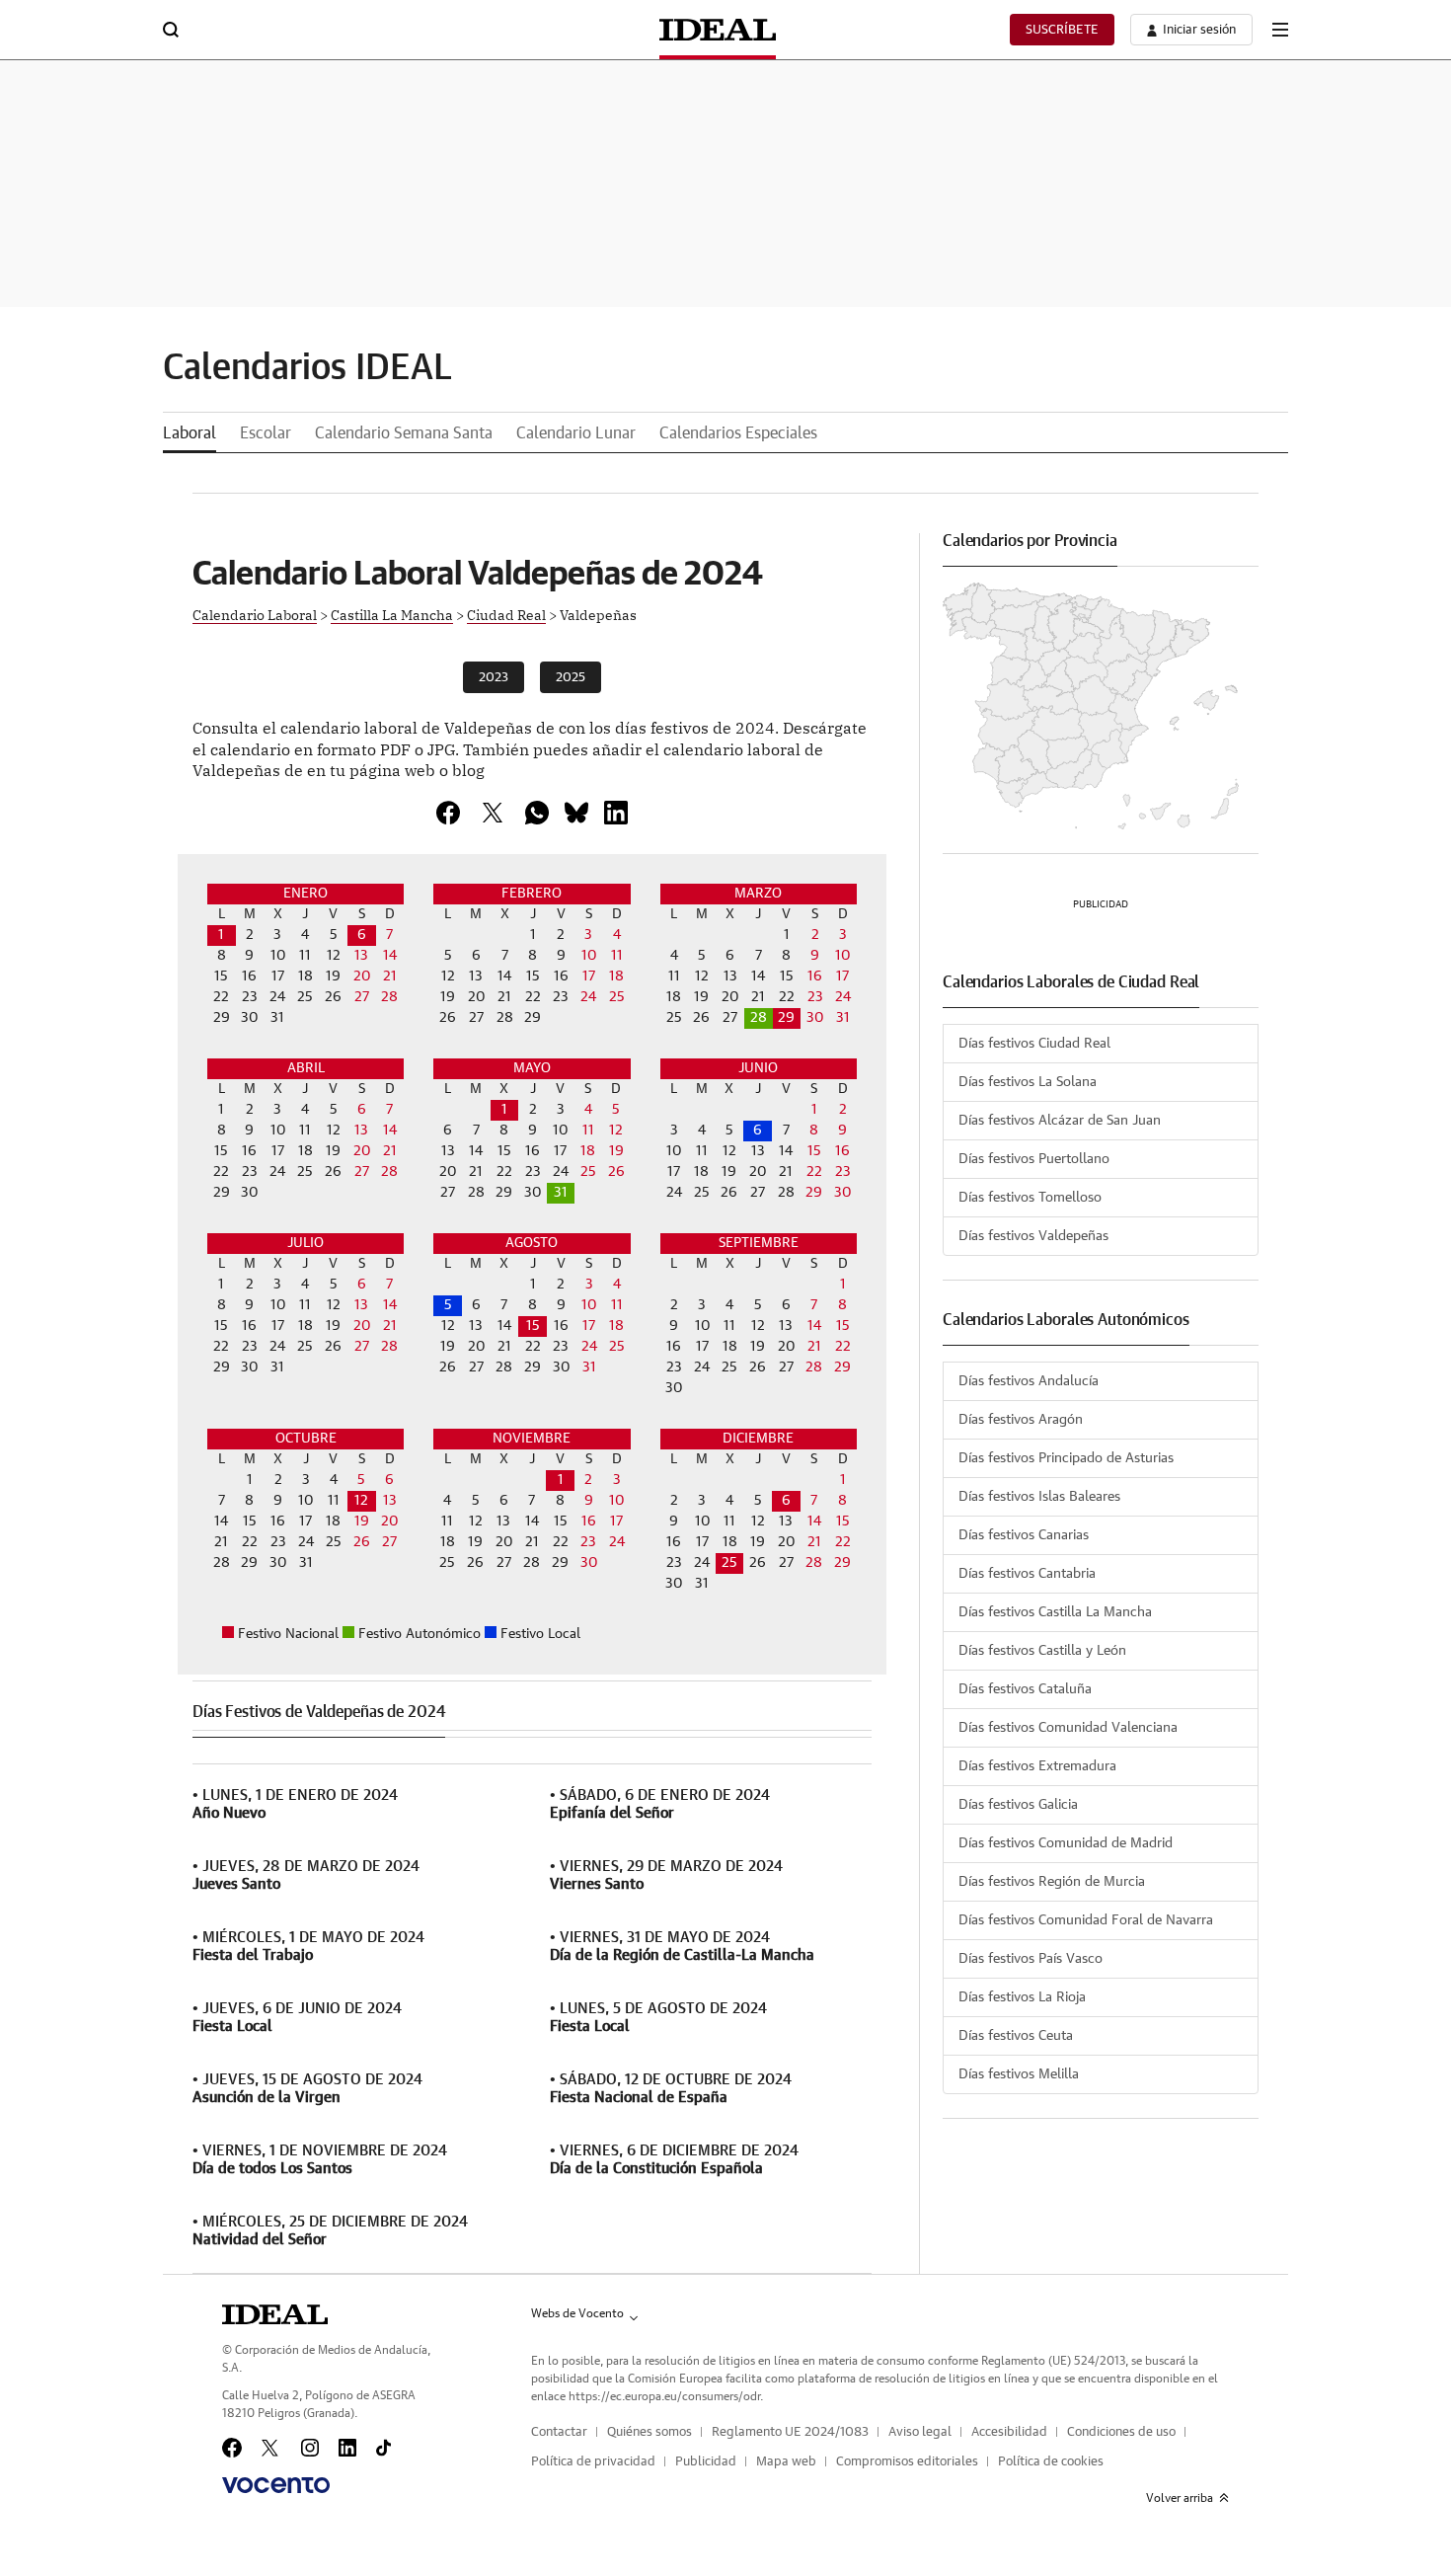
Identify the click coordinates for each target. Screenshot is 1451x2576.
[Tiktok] (383, 2448)
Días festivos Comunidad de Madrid (1066, 1843)
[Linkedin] (616, 813)
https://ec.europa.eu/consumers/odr (664, 2396)
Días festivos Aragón (1021, 1420)
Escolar (266, 433)
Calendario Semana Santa (404, 433)
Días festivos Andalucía (1029, 1381)
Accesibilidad (1009, 2432)
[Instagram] (310, 2448)
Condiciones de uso (1121, 2432)
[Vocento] (276, 2485)
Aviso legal (920, 2432)
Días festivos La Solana (1028, 1082)
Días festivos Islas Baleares (1039, 1497)
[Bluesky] (576, 813)
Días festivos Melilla (1019, 2074)
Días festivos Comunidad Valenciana (1068, 1728)
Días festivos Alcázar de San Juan (1060, 1121)
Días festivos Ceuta (1016, 2036)
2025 (571, 678)
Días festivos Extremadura (1037, 1766)
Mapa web (786, 2462)
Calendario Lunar (576, 433)
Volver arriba (1180, 2498)
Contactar (559, 2432)
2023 (494, 678)
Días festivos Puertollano (1034, 1159)
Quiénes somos (649, 2432)
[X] (493, 813)
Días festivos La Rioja (1022, 1997)
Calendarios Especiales (738, 433)
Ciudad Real (506, 614)
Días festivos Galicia (1018, 1805)
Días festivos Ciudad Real (1034, 1044)
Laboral (190, 433)
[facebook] (448, 813)
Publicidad (706, 2462)
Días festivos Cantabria (1027, 1574)
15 (533, 1326)
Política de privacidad (593, 2462)
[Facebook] (232, 2448)
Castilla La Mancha (392, 614)
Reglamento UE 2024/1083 (790, 2432)
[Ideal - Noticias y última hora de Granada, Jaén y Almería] (718, 30)
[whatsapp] (537, 813)
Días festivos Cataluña (1025, 1689)
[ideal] (275, 2314)
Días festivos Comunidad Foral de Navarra (1086, 1920)
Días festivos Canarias (1024, 1535)
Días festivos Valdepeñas (1033, 1236)
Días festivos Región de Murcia (1052, 1882)
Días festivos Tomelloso (1030, 1198)
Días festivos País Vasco (1031, 1959)
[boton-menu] (1280, 30)
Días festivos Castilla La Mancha (1055, 1612)
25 (729, 1563)
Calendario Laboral (255, 614)
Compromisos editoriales (907, 2462)
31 (561, 1193)
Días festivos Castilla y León (1042, 1651)
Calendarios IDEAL (307, 368)
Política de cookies (1051, 2462)
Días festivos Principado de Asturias (1066, 1458)
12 (361, 1501)
